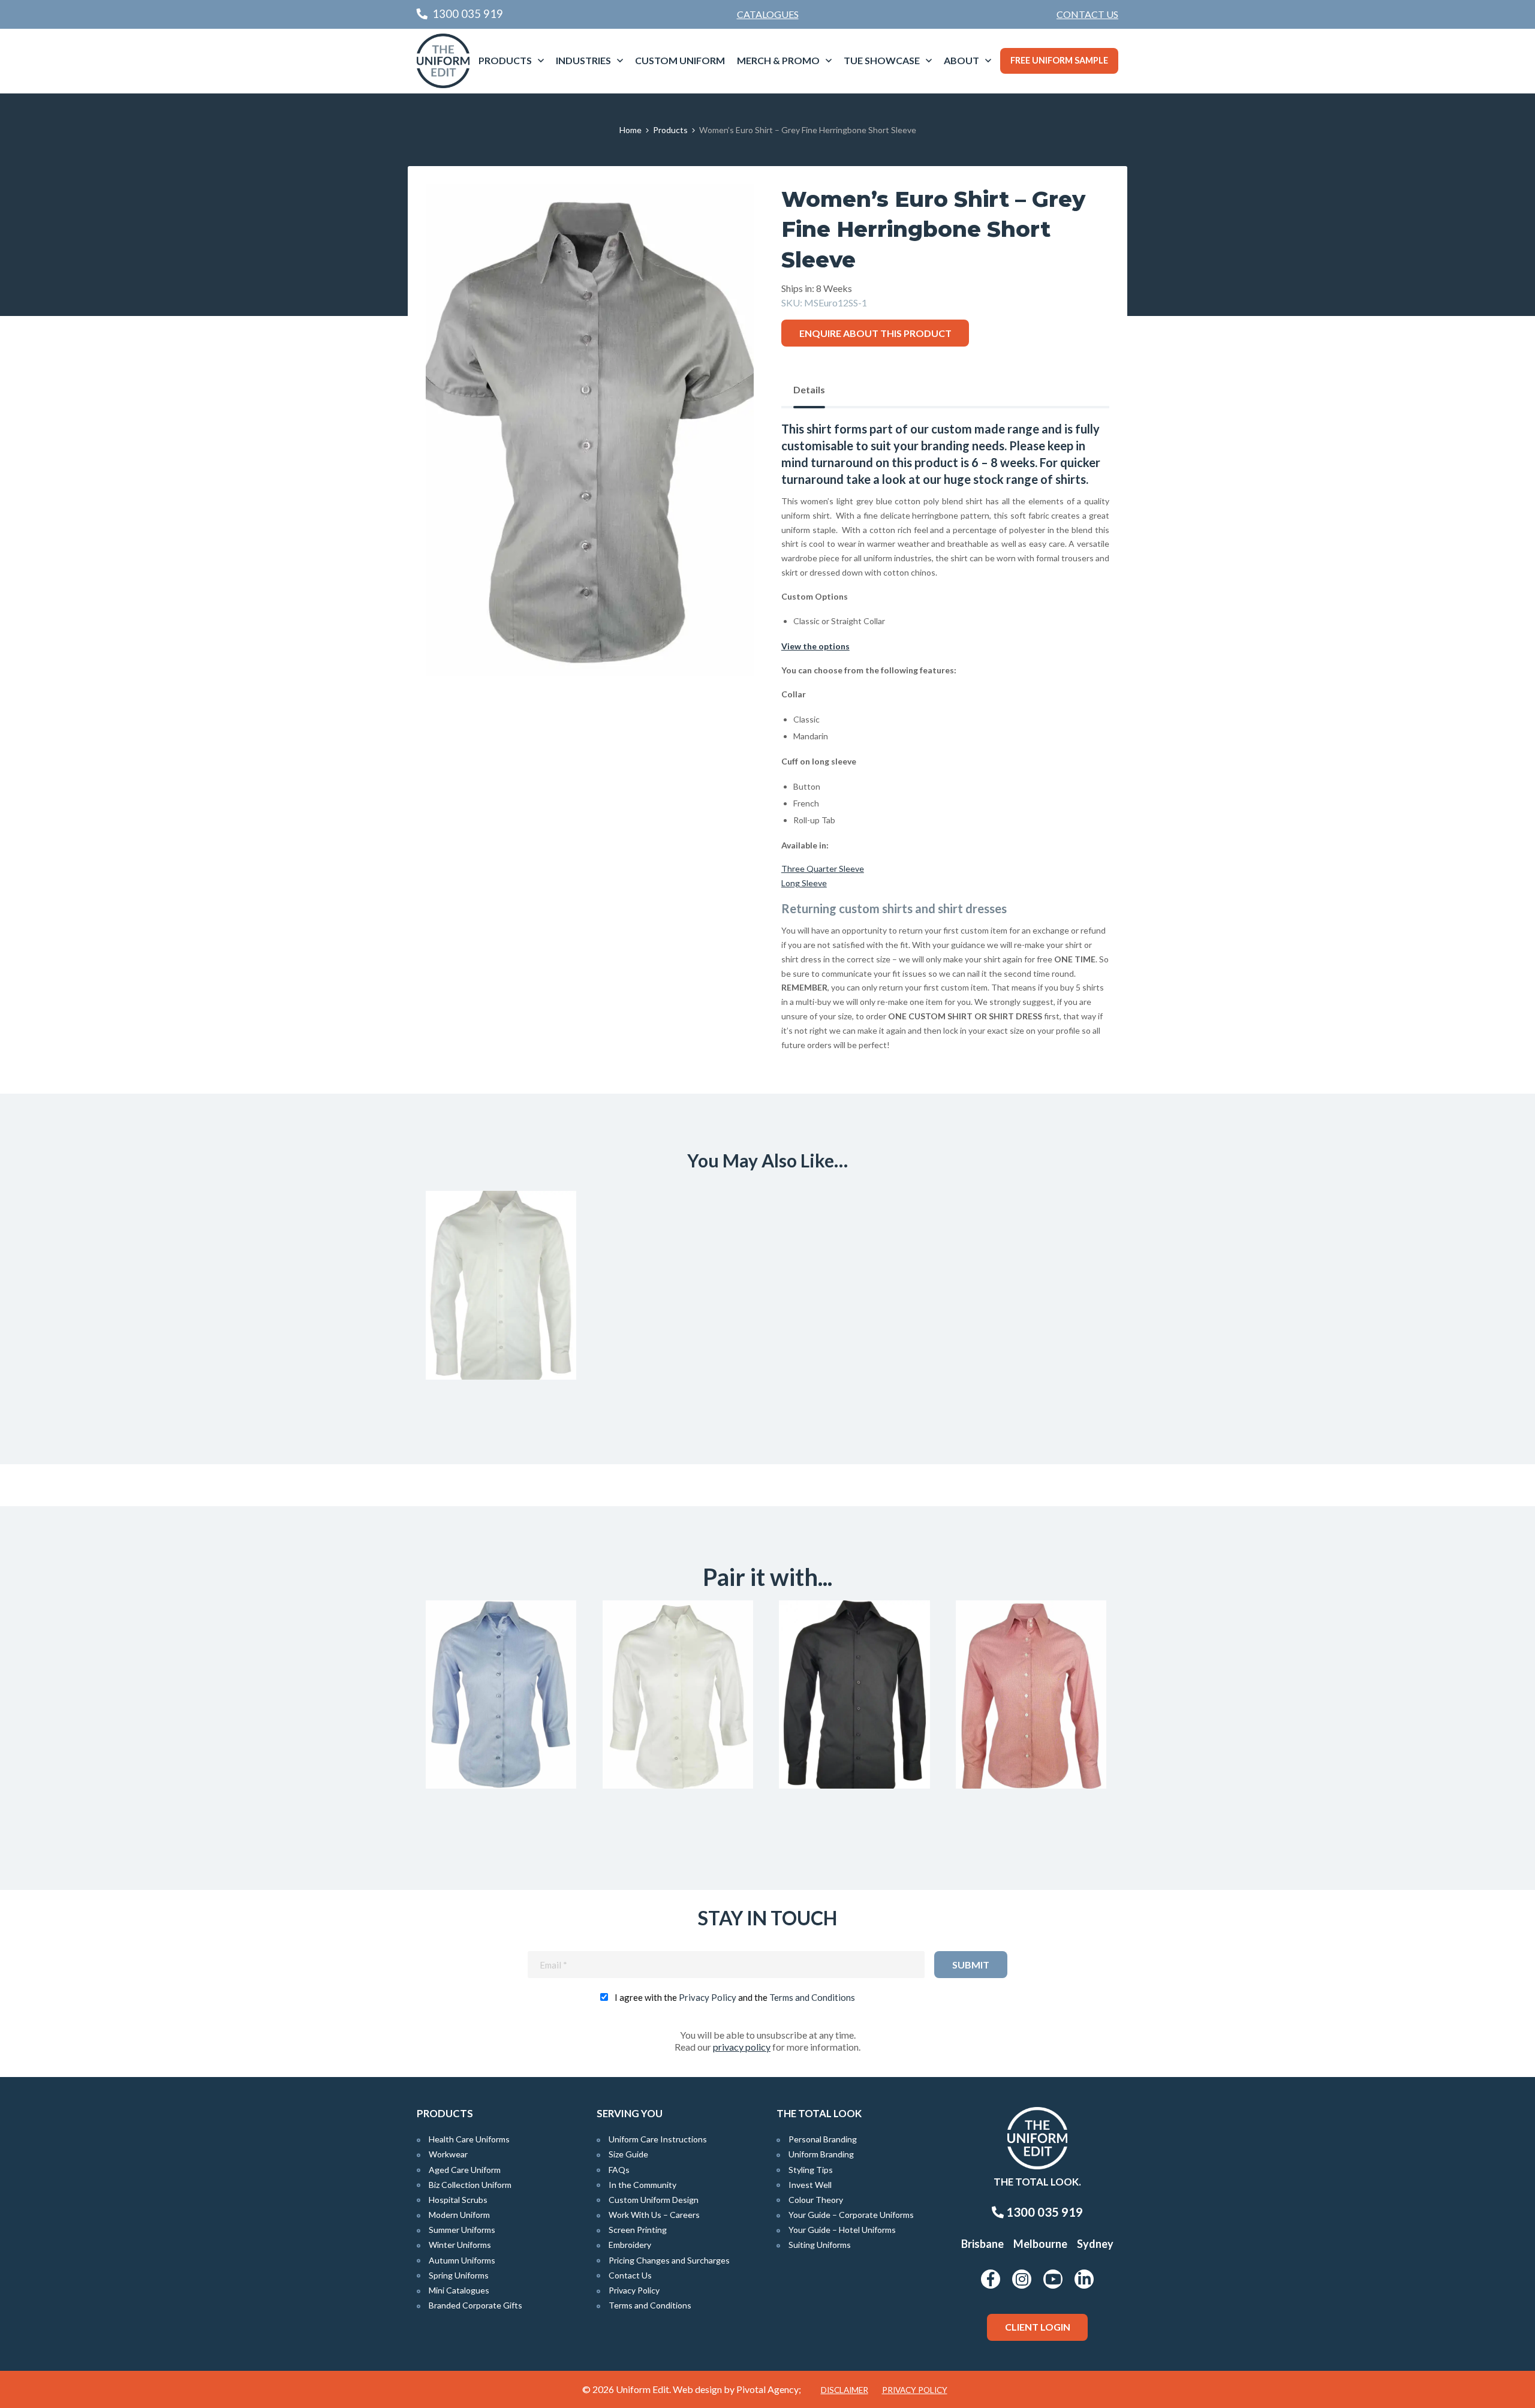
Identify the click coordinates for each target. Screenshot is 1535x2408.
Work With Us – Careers (654, 2215)
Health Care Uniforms (469, 2139)
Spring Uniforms (459, 2275)
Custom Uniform (680, 60)
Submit (971, 1965)
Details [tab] (809, 389)
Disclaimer (845, 2390)
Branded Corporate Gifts (475, 2305)
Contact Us (1087, 14)
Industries (583, 60)
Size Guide (628, 2154)
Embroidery (630, 2245)
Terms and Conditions (812, 1997)
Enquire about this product (875, 333)
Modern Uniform (459, 2215)
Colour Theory (816, 2200)
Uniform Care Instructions (658, 2139)
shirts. (1072, 479)
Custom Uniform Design (654, 2200)
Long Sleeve (804, 883)
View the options (815, 646)
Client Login (1038, 2327)
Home (630, 130)
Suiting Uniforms (820, 2245)
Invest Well (810, 2185)
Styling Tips (811, 2170)
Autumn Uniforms (462, 2260)
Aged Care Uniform (465, 2170)
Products (505, 60)
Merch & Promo (778, 60)
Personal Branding (823, 2139)
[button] (726, 212)
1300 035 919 (1043, 2212)
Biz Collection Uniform (470, 2185)
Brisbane (982, 2244)
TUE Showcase (882, 60)
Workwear (448, 2154)
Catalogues (768, 14)
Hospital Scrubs (458, 2200)
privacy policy (742, 2047)
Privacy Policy (708, 1997)
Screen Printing (638, 2230)
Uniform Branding (821, 2154)
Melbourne (1040, 2244)
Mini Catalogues (459, 2290)
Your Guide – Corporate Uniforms (851, 2215)
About (961, 60)
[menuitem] (1087, 14)
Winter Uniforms (460, 2245)
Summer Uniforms (462, 2230)
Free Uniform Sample (1059, 60)
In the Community (642, 2185)
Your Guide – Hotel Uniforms (842, 2230)
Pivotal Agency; (769, 2389)
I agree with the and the (735, 1997)
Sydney (1095, 2244)
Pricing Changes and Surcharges (669, 2260)
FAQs (619, 2170)
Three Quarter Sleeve (823, 869)
